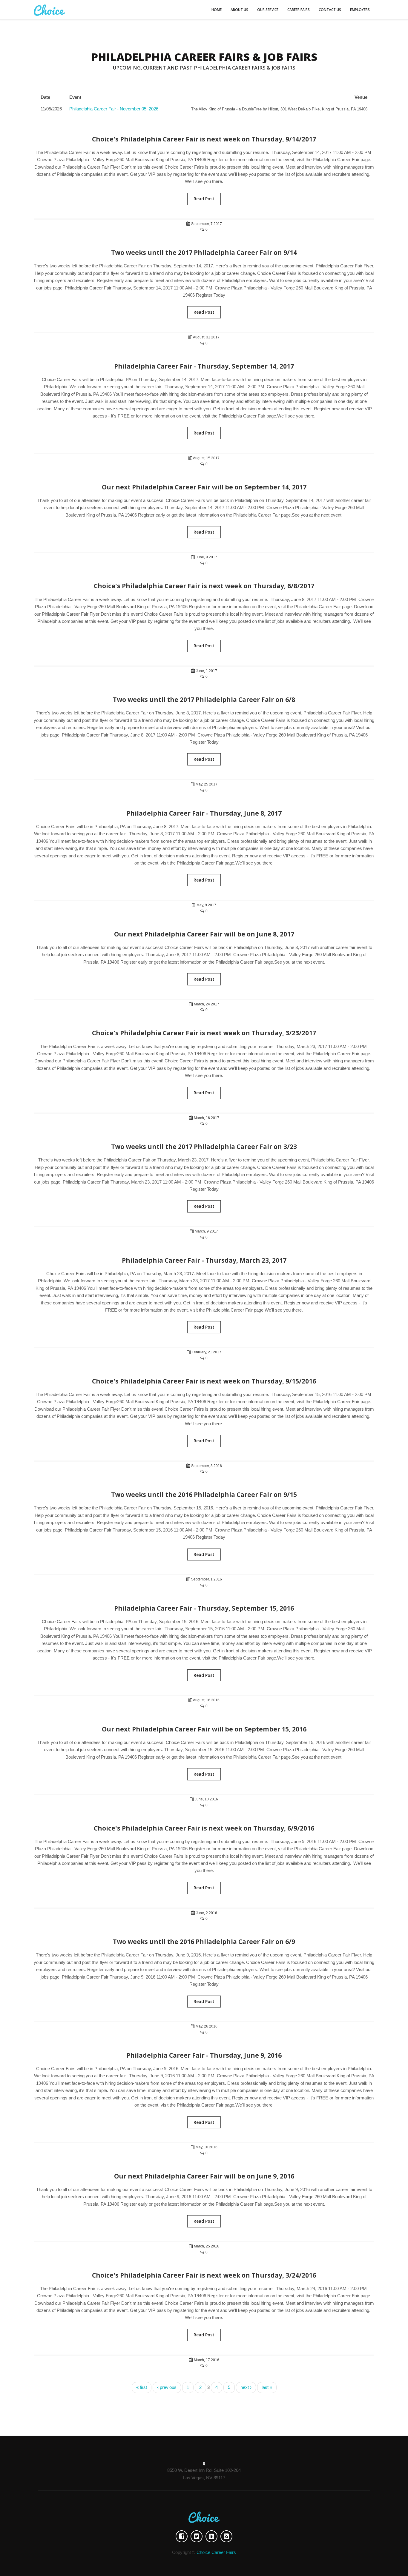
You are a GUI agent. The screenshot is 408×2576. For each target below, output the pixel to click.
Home (217, 10)
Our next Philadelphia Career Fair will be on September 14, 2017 (204, 487)
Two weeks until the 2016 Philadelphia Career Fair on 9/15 (204, 1495)
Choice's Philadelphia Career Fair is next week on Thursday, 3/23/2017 (204, 1033)
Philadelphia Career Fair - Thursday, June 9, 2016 (204, 2055)
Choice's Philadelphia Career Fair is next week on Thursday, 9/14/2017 (204, 139)
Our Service (268, 10)
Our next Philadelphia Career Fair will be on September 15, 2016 (204, 1729)
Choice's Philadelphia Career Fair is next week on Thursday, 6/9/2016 (204, 1828)
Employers (360, 10)
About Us (239, 10)
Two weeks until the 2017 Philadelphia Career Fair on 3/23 (204, 1147)
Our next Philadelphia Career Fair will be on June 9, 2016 (204, 2176)
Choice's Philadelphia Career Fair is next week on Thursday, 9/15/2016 (204, 1381)
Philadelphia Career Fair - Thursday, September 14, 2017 (204, 366)
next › (246, 2387)
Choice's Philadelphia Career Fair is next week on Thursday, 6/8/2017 (204, 586)
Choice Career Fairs (216, 2552)
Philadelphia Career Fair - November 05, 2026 (114, 109)
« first (142, 2387)
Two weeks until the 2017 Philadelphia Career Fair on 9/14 (204, 252)
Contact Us (330, 10)
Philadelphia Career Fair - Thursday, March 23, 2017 (204, 1260)
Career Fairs (299, 10)
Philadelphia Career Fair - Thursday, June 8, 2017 (204, 813)
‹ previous (167, 2387)
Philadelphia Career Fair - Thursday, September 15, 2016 (204, 1608)
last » (267, 2387)
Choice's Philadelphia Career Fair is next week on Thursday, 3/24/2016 (204, 2275)
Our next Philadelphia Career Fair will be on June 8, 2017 (204, 934)
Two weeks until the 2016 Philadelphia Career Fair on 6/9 (204, 1942)
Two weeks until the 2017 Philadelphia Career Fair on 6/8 (204, 700)
